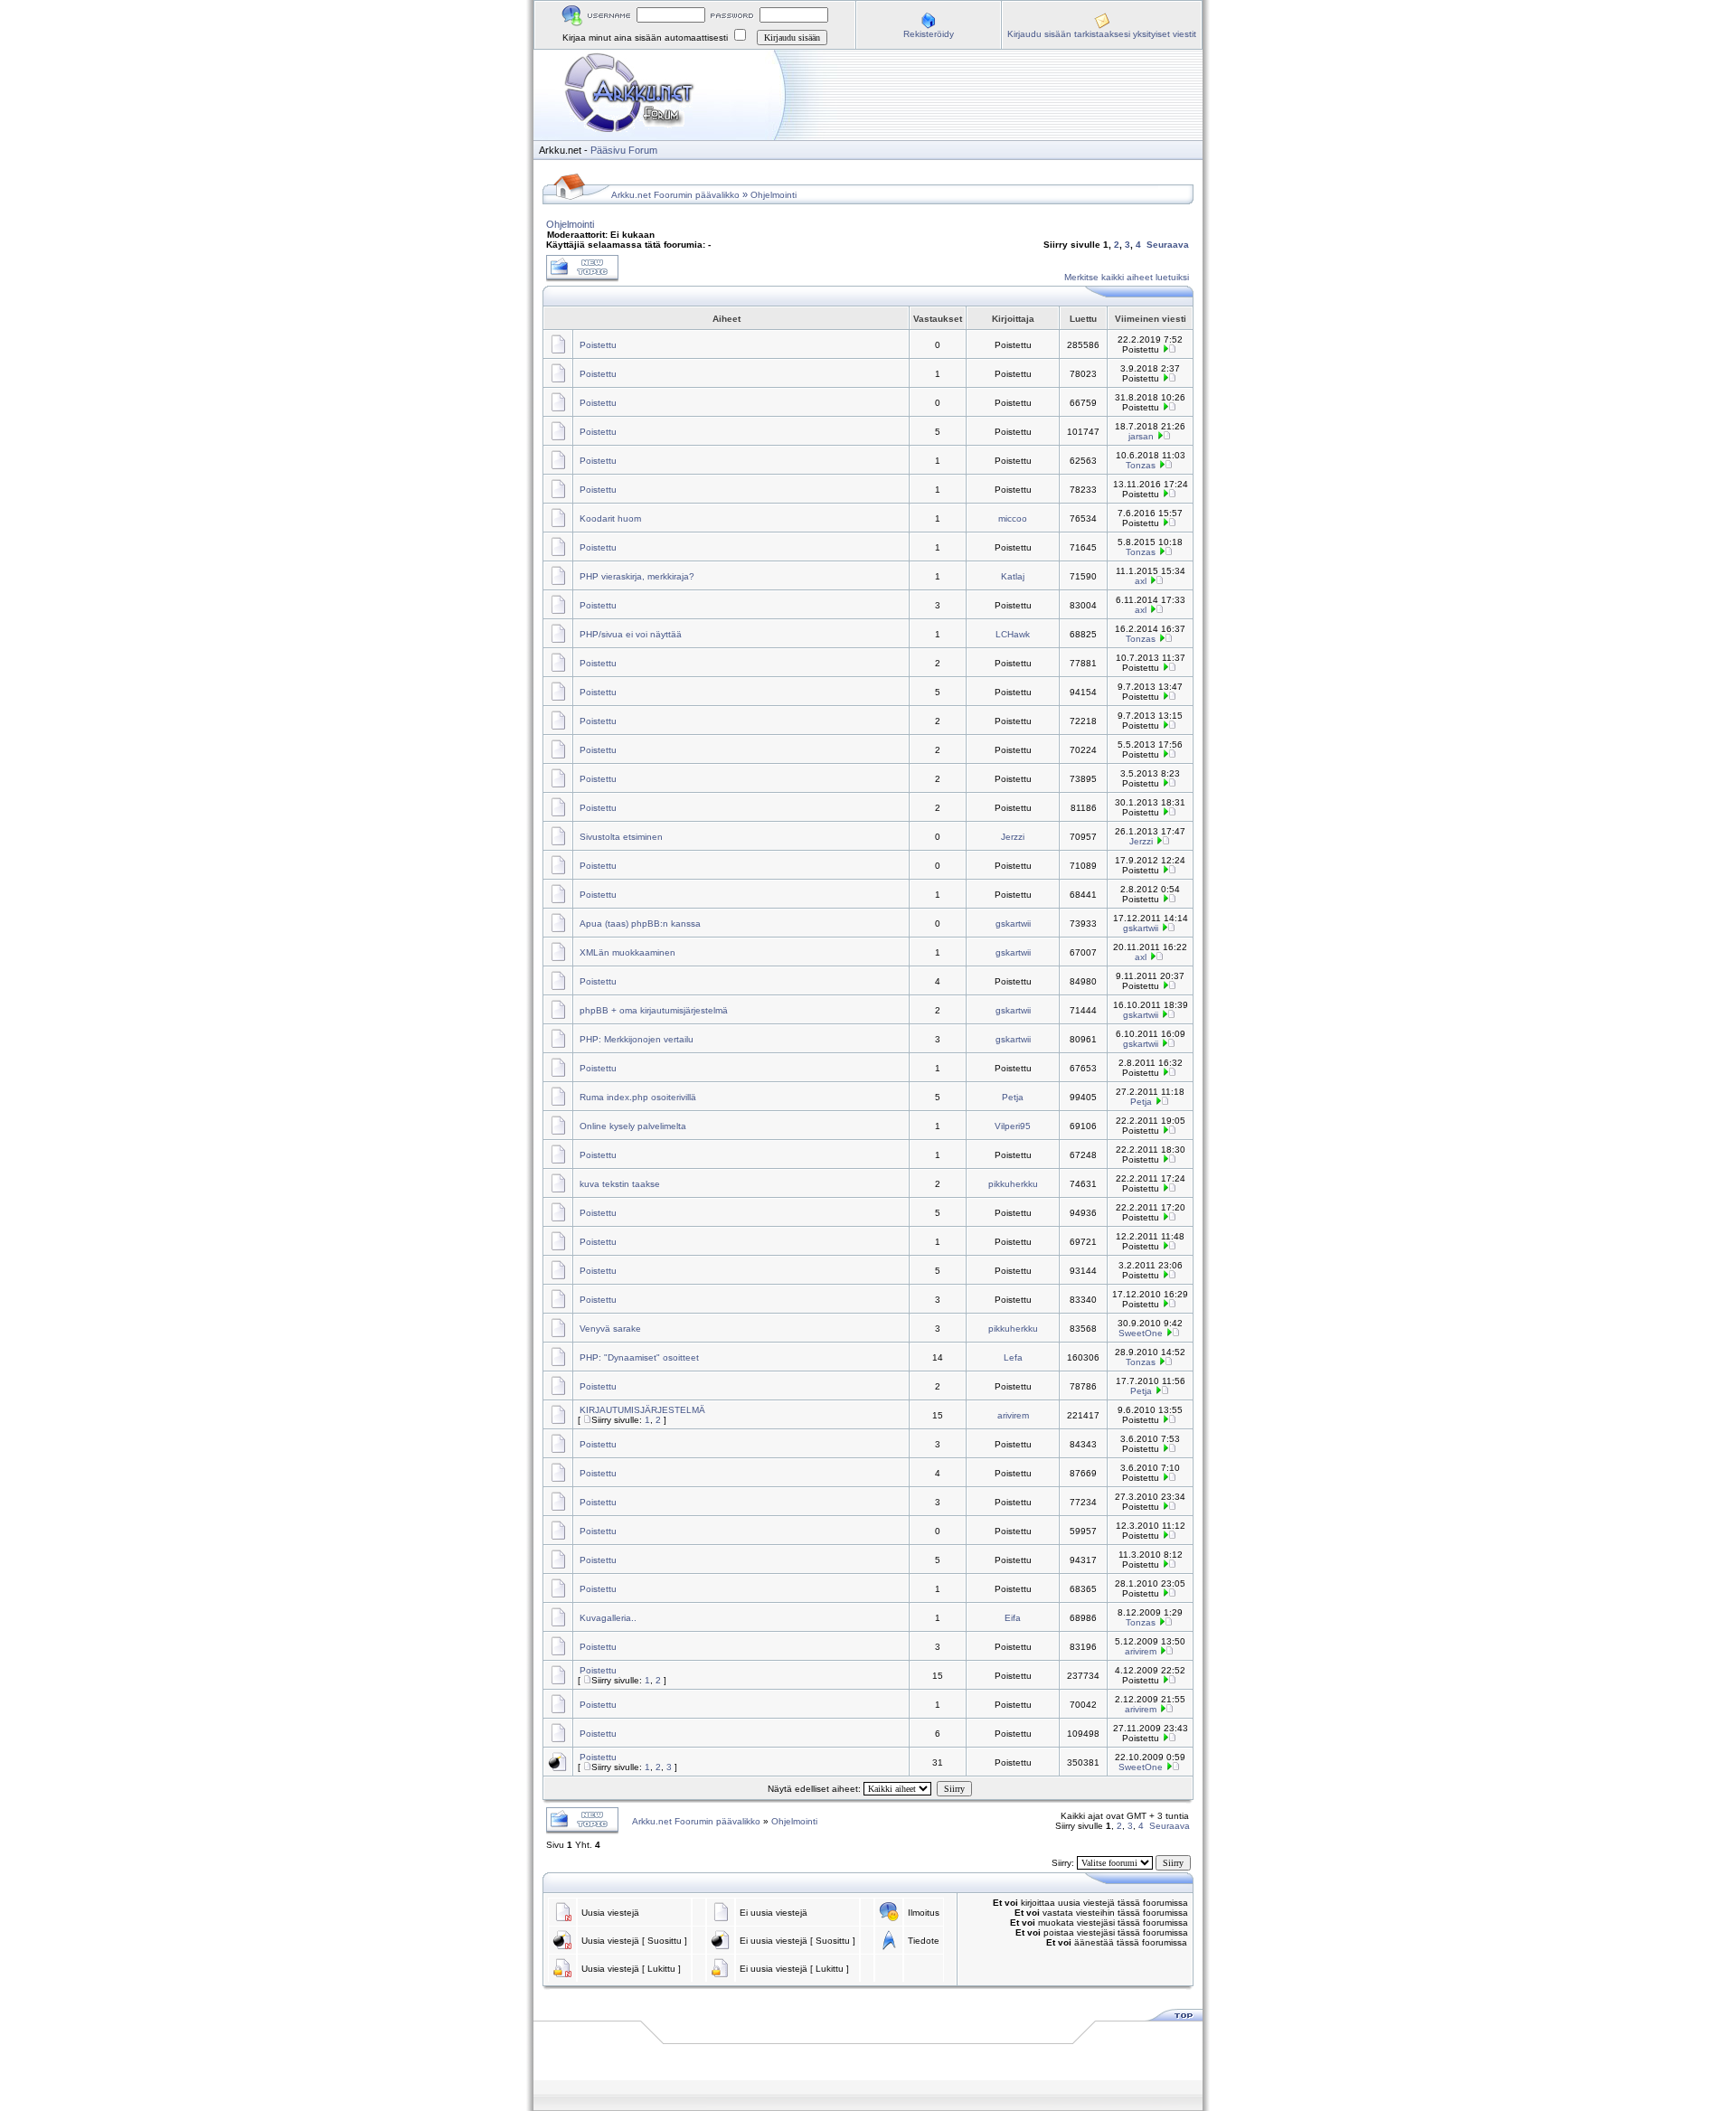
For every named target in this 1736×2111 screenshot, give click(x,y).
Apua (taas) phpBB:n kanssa (640, 924)
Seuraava (1168, 245)
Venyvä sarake (610, 1329)
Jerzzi (1013, 837)
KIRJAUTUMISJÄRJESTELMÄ (642, 1410)
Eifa (1013, 1618)
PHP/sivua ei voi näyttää (631, 634)
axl (1141, 581)
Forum (643, 150)
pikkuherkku (1013, 1184)
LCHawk (1013, 634)
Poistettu (598, 345)
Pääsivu (608, 150)
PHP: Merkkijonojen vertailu (637, 1039)
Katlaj (1013, 576)
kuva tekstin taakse (620, 1184)
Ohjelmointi (774, 195)
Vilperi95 (1013, 1126)
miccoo (1013, 518)
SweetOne (1141, 1333)
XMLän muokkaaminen (627, 952)
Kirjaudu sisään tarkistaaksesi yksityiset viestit (1102, 34)
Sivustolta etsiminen (621, 837)
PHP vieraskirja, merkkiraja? (637, 576)
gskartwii (1013, 924)
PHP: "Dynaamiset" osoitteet (639, 1357)
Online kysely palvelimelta (633, 1126)
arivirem (1013, 1415)
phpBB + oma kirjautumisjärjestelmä (654, 1010)
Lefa (1013, 1357)
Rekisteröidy (929, 34)
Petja (1013, 1097)
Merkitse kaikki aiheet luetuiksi (1127, 277)
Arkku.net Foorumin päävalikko (675, 195)
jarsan (1141, 436)
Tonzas (1141, 465)
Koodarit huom (610, 518)
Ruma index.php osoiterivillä (638, 1097)
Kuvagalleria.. (608, 1618)
